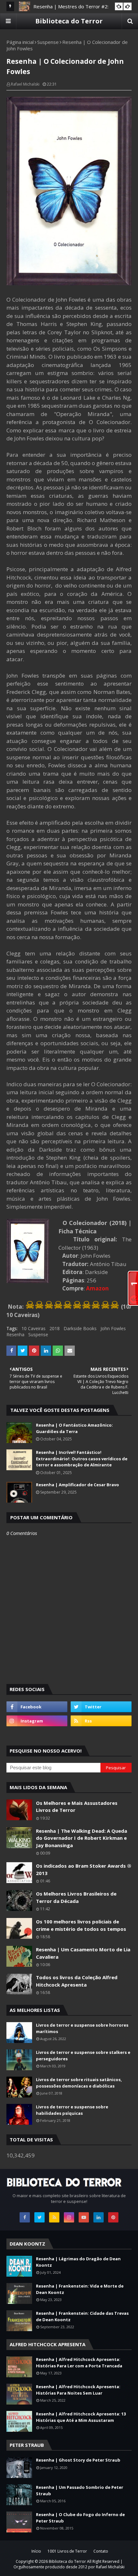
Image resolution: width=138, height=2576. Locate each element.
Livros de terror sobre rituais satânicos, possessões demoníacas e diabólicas (79, 2083)
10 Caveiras (34, 1328)
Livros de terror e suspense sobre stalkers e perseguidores (83, 2055)
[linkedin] (99, 2217)
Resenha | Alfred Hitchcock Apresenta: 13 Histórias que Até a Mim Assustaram (81, 2417)
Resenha (15, 1334)
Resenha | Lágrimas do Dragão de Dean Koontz (78, 2262)
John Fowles (113, 1328)
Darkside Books (80, 1328)
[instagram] (37, 1721)
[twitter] (101, 1707)
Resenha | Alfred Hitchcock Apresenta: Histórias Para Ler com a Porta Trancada (79, 2363)
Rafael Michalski (25, 84)
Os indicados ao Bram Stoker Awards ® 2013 (84, 1869)
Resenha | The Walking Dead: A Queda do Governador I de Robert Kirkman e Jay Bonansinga (82, 1838)
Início (36, 2551)
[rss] (101, 1721)
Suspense (48, 42)
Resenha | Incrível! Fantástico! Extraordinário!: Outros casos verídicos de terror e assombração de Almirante (82, 1459)
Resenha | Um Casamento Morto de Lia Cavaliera (83, 1953)
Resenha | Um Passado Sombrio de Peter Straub (80, 2490)
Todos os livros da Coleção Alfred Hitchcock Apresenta (77, 1981)
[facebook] (37, 1707)
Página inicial (20, 42)
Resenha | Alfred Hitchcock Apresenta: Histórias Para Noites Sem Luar (78, 2390)
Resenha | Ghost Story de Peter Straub (78, 2460)
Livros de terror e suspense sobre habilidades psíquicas (72, 2110)
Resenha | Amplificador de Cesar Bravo (78, 1485)
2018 (55, 1328)
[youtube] (84, 2217)
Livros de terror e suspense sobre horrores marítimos (82, 2028)
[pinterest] (113, 2217)
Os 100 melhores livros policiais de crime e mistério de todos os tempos (81, 1925)
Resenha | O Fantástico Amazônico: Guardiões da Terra (74, 1428)
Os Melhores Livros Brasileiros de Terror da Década (76, 1897)
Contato (101, 2551)
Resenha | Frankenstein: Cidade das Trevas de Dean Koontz (82, 2316)
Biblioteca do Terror (69, 21)
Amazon (97, 1288)
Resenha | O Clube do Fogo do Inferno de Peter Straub (80, 2518)
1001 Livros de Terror (67, 2551)
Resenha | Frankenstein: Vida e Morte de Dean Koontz (80, 2289)
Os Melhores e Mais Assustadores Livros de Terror (77, 1807)
